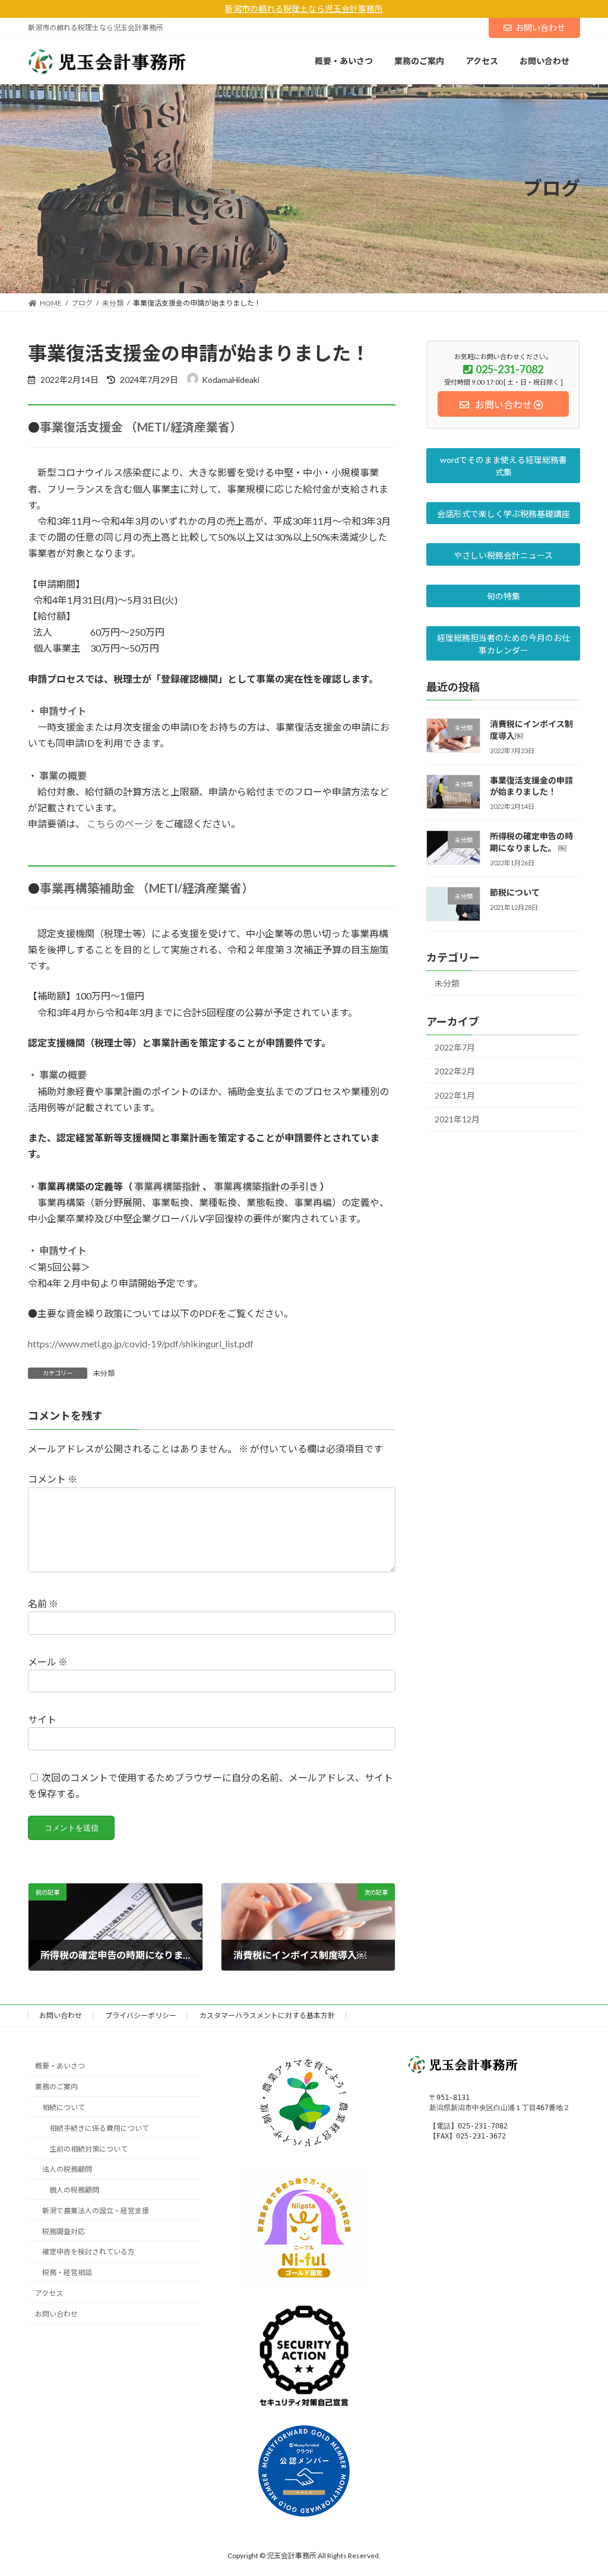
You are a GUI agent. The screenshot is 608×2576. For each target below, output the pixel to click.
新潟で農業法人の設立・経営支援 (96, 2211)
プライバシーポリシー (141, 2015)
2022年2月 (455, 1071)
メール (48, 1661)
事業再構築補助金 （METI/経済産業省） (147, 888)
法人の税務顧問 (67, 2170)
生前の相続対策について (88, 2149)
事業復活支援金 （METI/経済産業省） (141, 427)
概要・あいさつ (60, 2066)
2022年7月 (455, 1047)
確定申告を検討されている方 (88, 2252)
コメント (53, 1479)
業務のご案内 (56, 2087)
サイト (42, 1719)
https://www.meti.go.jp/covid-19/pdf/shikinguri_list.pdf (141, 1343)
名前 (43, 1603)
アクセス (49, 2293)
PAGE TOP (582, 2488)
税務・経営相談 (67, 2272)
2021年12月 (457, 1119)
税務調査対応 (64, 2231)
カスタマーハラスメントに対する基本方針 (267, 2015)
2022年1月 (455, 1095)
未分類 (104, 1373)
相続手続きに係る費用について (99, 2128)
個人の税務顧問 (74, 2190)
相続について (64, 2107)
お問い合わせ (540, 28)
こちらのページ (121, 824)
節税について (515, 892)
